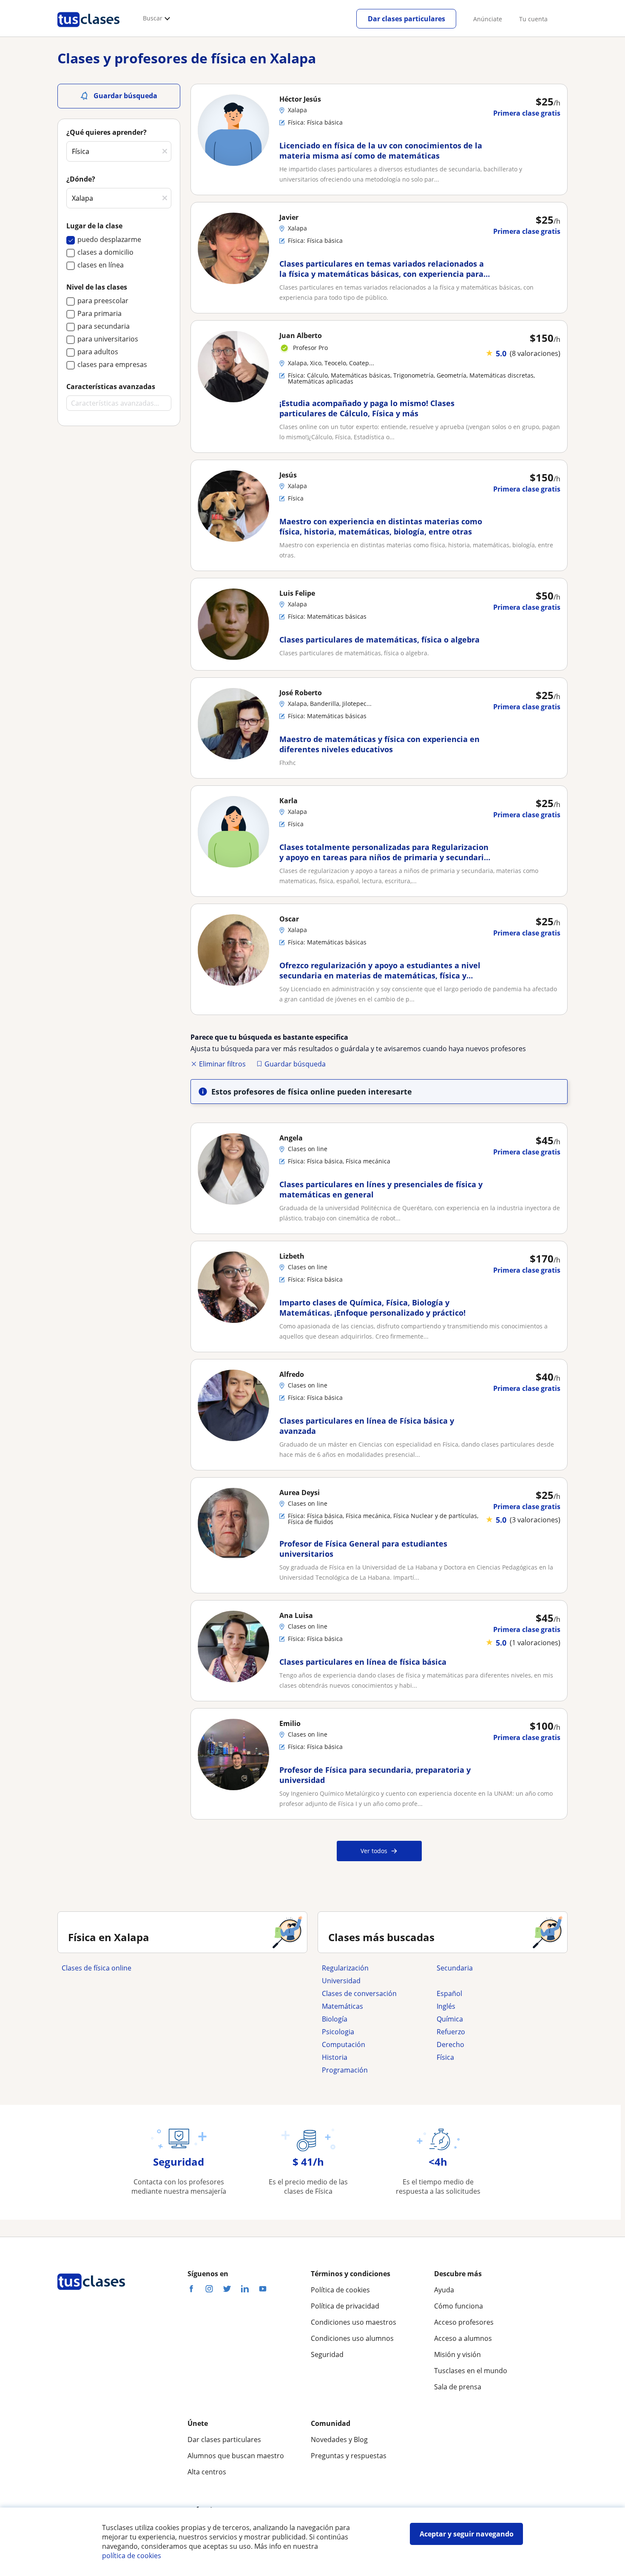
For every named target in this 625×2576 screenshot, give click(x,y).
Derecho (450, 2044)
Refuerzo (451, 2032)
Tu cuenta (533, 19)
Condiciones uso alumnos (352, 2338)
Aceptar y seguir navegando (467, 2534)
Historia (335, 2057)
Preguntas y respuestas (349, 2456)
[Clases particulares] (88, 30)
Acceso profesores (464, 2322)
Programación (345, 2070)
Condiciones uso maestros (354, 2322)
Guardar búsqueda (295, 1064)
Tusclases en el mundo (471, 2371)
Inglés (446, 2006)
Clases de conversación (359, 1993)
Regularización (345, 1968)
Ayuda (444, 2290)
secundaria (455, 1968)
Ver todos (374, 1851)
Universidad (341, 1981)
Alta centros (207, 2472)
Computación (344, 2044)
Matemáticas (342, 2006)
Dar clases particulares (406, 19)
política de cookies (132, 2556)
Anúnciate (488, 19)
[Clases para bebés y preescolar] (490, 1981)
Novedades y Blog (339, 2440)
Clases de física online (97, 1968)
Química (450, 2019)
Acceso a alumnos (463, 2338)
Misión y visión (457, 2354)
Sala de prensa (458, 2387)
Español (449, 1993)
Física (445, 2057)
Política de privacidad (345, 2306)
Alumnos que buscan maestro (236, 2456)
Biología (335, 2019)
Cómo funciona (459, 2306)
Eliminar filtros (222, 1064)
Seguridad (327, 2354)
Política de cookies (340, 2290)
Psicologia (338, 2032)
